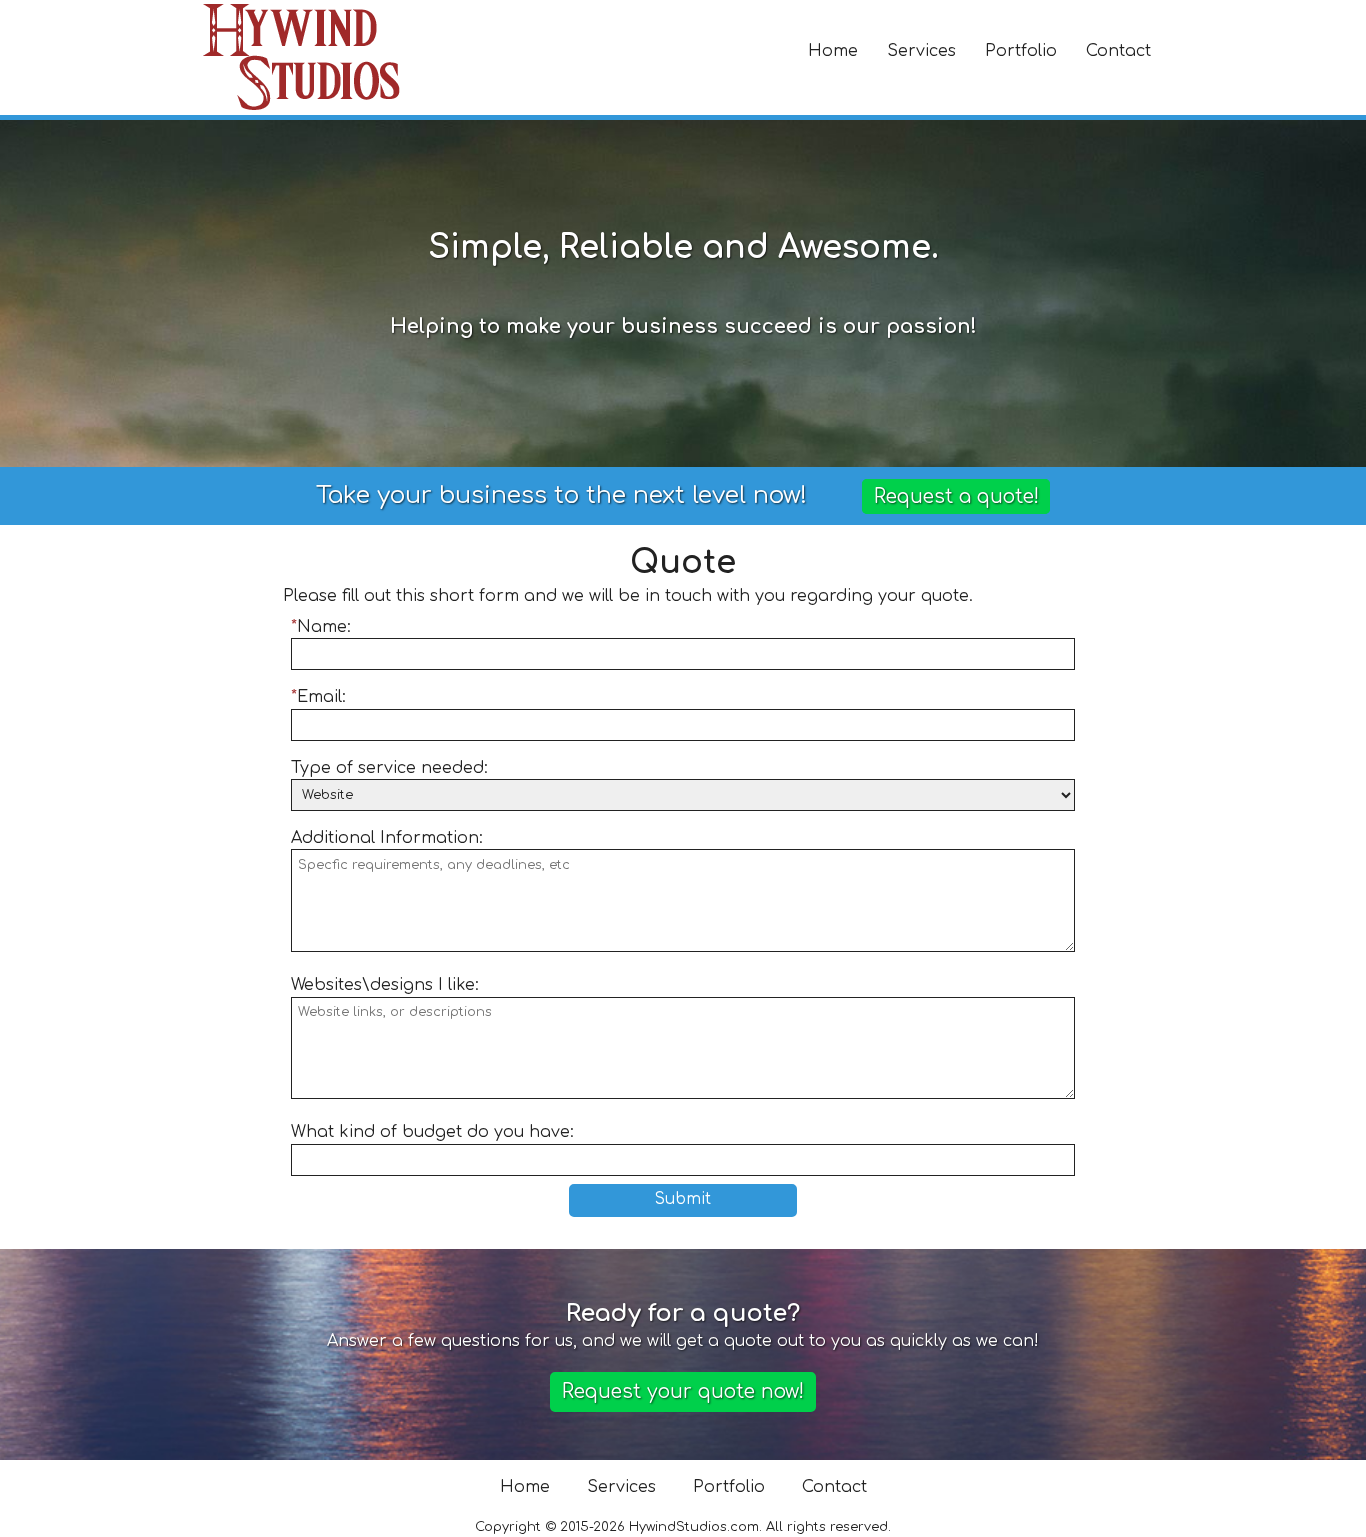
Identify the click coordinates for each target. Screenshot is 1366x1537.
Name (322, 627)
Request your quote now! (683, 1391)
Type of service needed (387, 768)
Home (833, 51)
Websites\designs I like (383, 985)
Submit (683, 1199)
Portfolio (1021, 51)
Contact (1118, 51)
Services (921, 51)
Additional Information (385, 838)
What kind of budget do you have (430, 1132)
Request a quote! (956, 496)
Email (319, 697)
